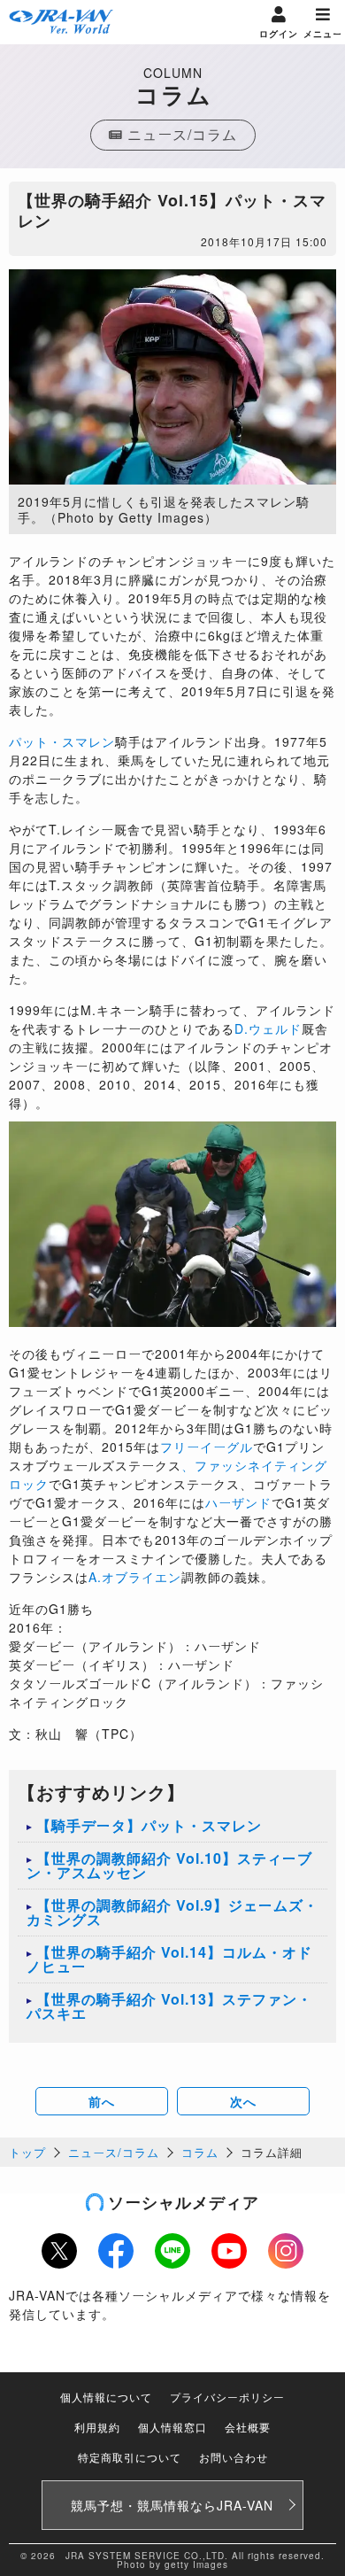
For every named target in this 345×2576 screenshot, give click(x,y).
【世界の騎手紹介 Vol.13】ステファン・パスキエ (169, 2006)
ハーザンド (238, 1502)
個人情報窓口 (172, 2427)
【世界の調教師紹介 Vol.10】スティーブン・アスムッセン (169, 1865)
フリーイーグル (207, 1447)
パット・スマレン (62, 741)
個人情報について (106, 2397)
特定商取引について (130, 2457)
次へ (243, 2101)
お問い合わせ (234, 2457)
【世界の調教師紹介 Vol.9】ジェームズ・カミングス (172, 1912)
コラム (200, 2152)
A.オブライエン (135, 1577)
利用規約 (97, 2427)
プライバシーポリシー (227, 2397)
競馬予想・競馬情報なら (172, 2505)
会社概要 (248, 2427)
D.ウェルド (268, 1028)
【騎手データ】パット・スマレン (149, 1825)
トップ (27, 2152)
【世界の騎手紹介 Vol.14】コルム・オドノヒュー (169, 1959)
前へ (102, 2101)
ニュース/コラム (114, 2152)
